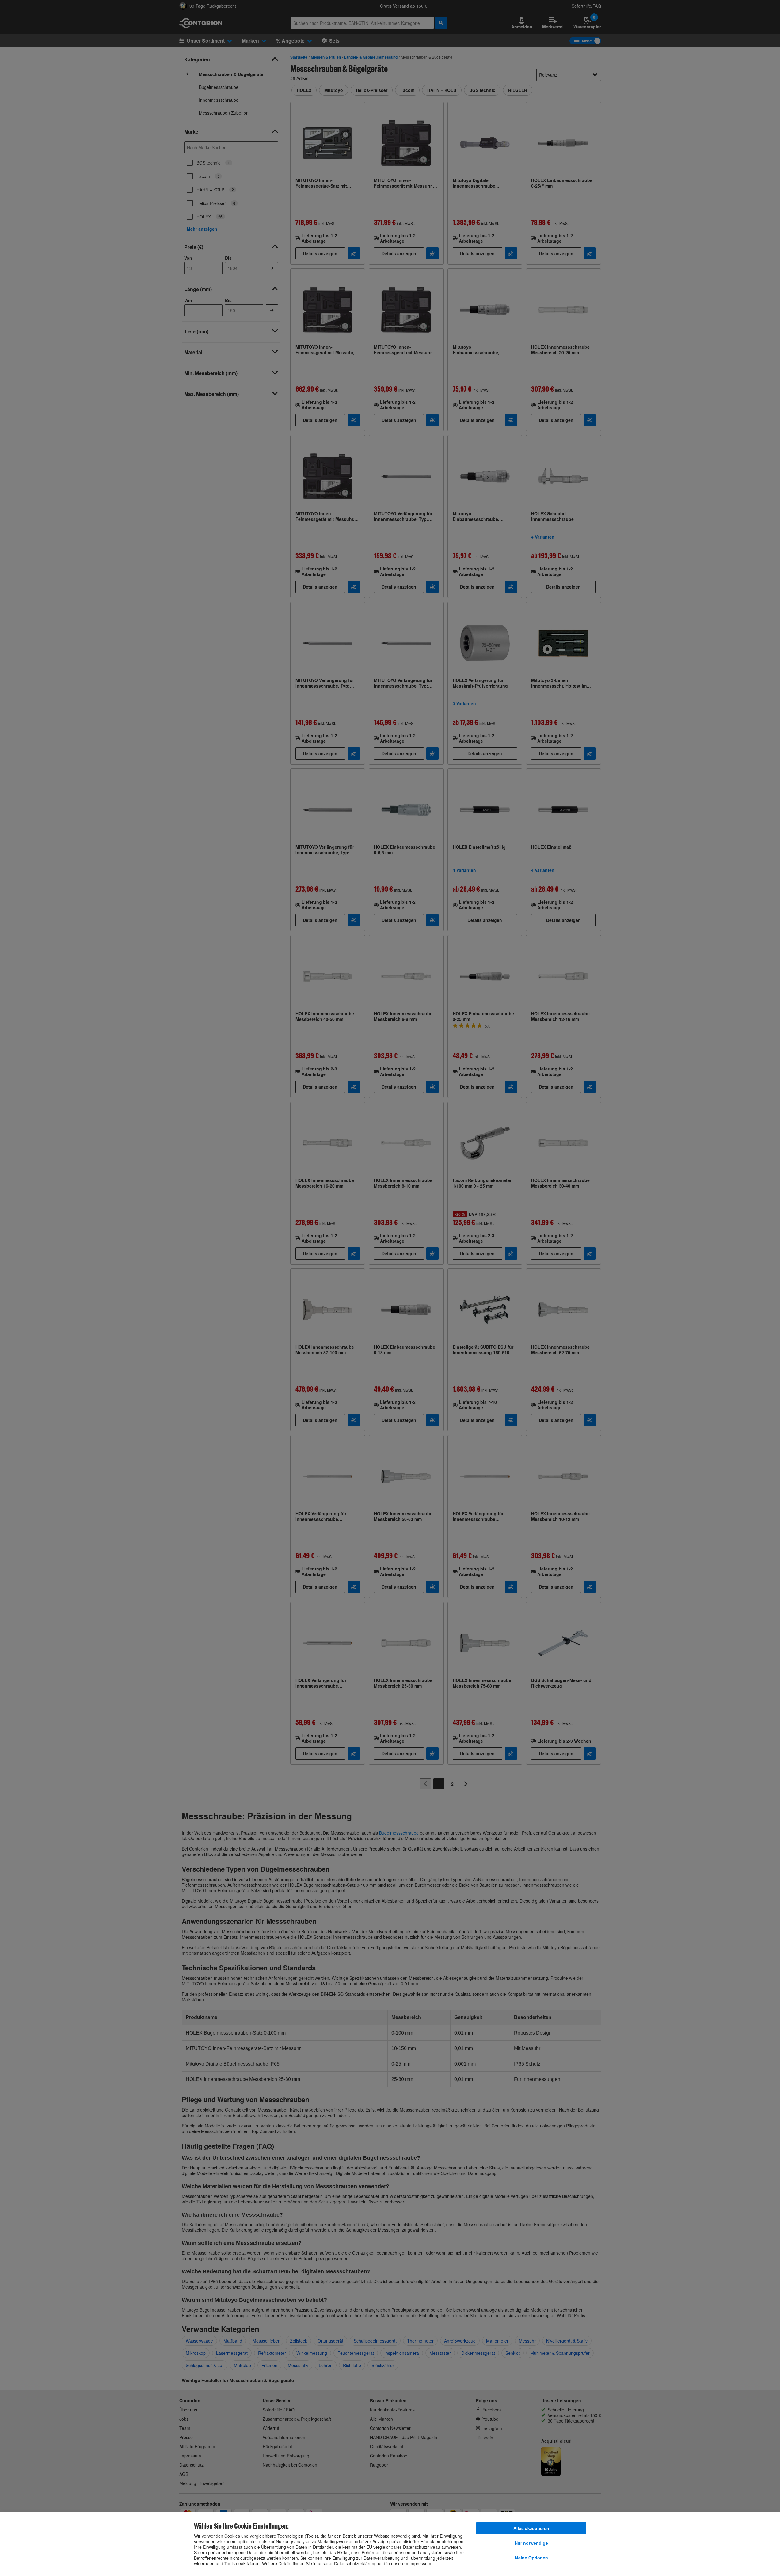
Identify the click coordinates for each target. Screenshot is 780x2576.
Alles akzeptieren (531, 2528)
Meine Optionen (531, 2558)
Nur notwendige (531, 2543)
